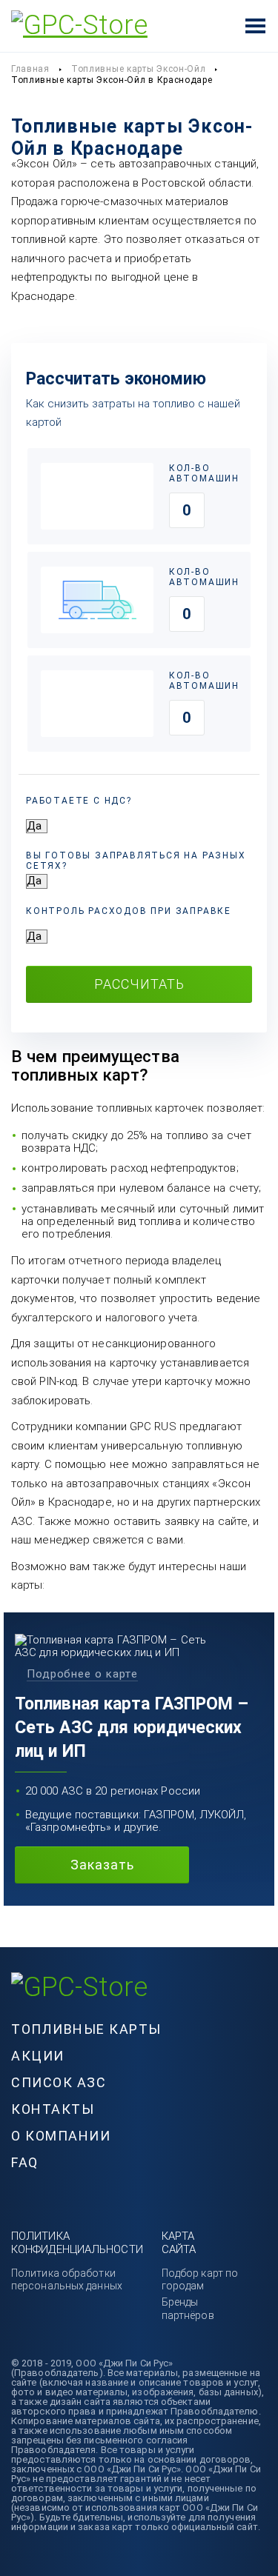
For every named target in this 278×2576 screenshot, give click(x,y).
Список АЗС (59, 2082)
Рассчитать (139, 984)
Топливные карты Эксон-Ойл (139, 69)
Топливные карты (86, 2029)
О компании (61, 2136)
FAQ (25, 2162)
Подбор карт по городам (200, 2279)
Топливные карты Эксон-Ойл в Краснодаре (112, 80)
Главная (30, 69)
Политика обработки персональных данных (67, 2279)
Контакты (53, 2109)
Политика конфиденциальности (77, 2242)
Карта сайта (179, 2242)
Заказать (102, 1865)
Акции (38, 2056)
